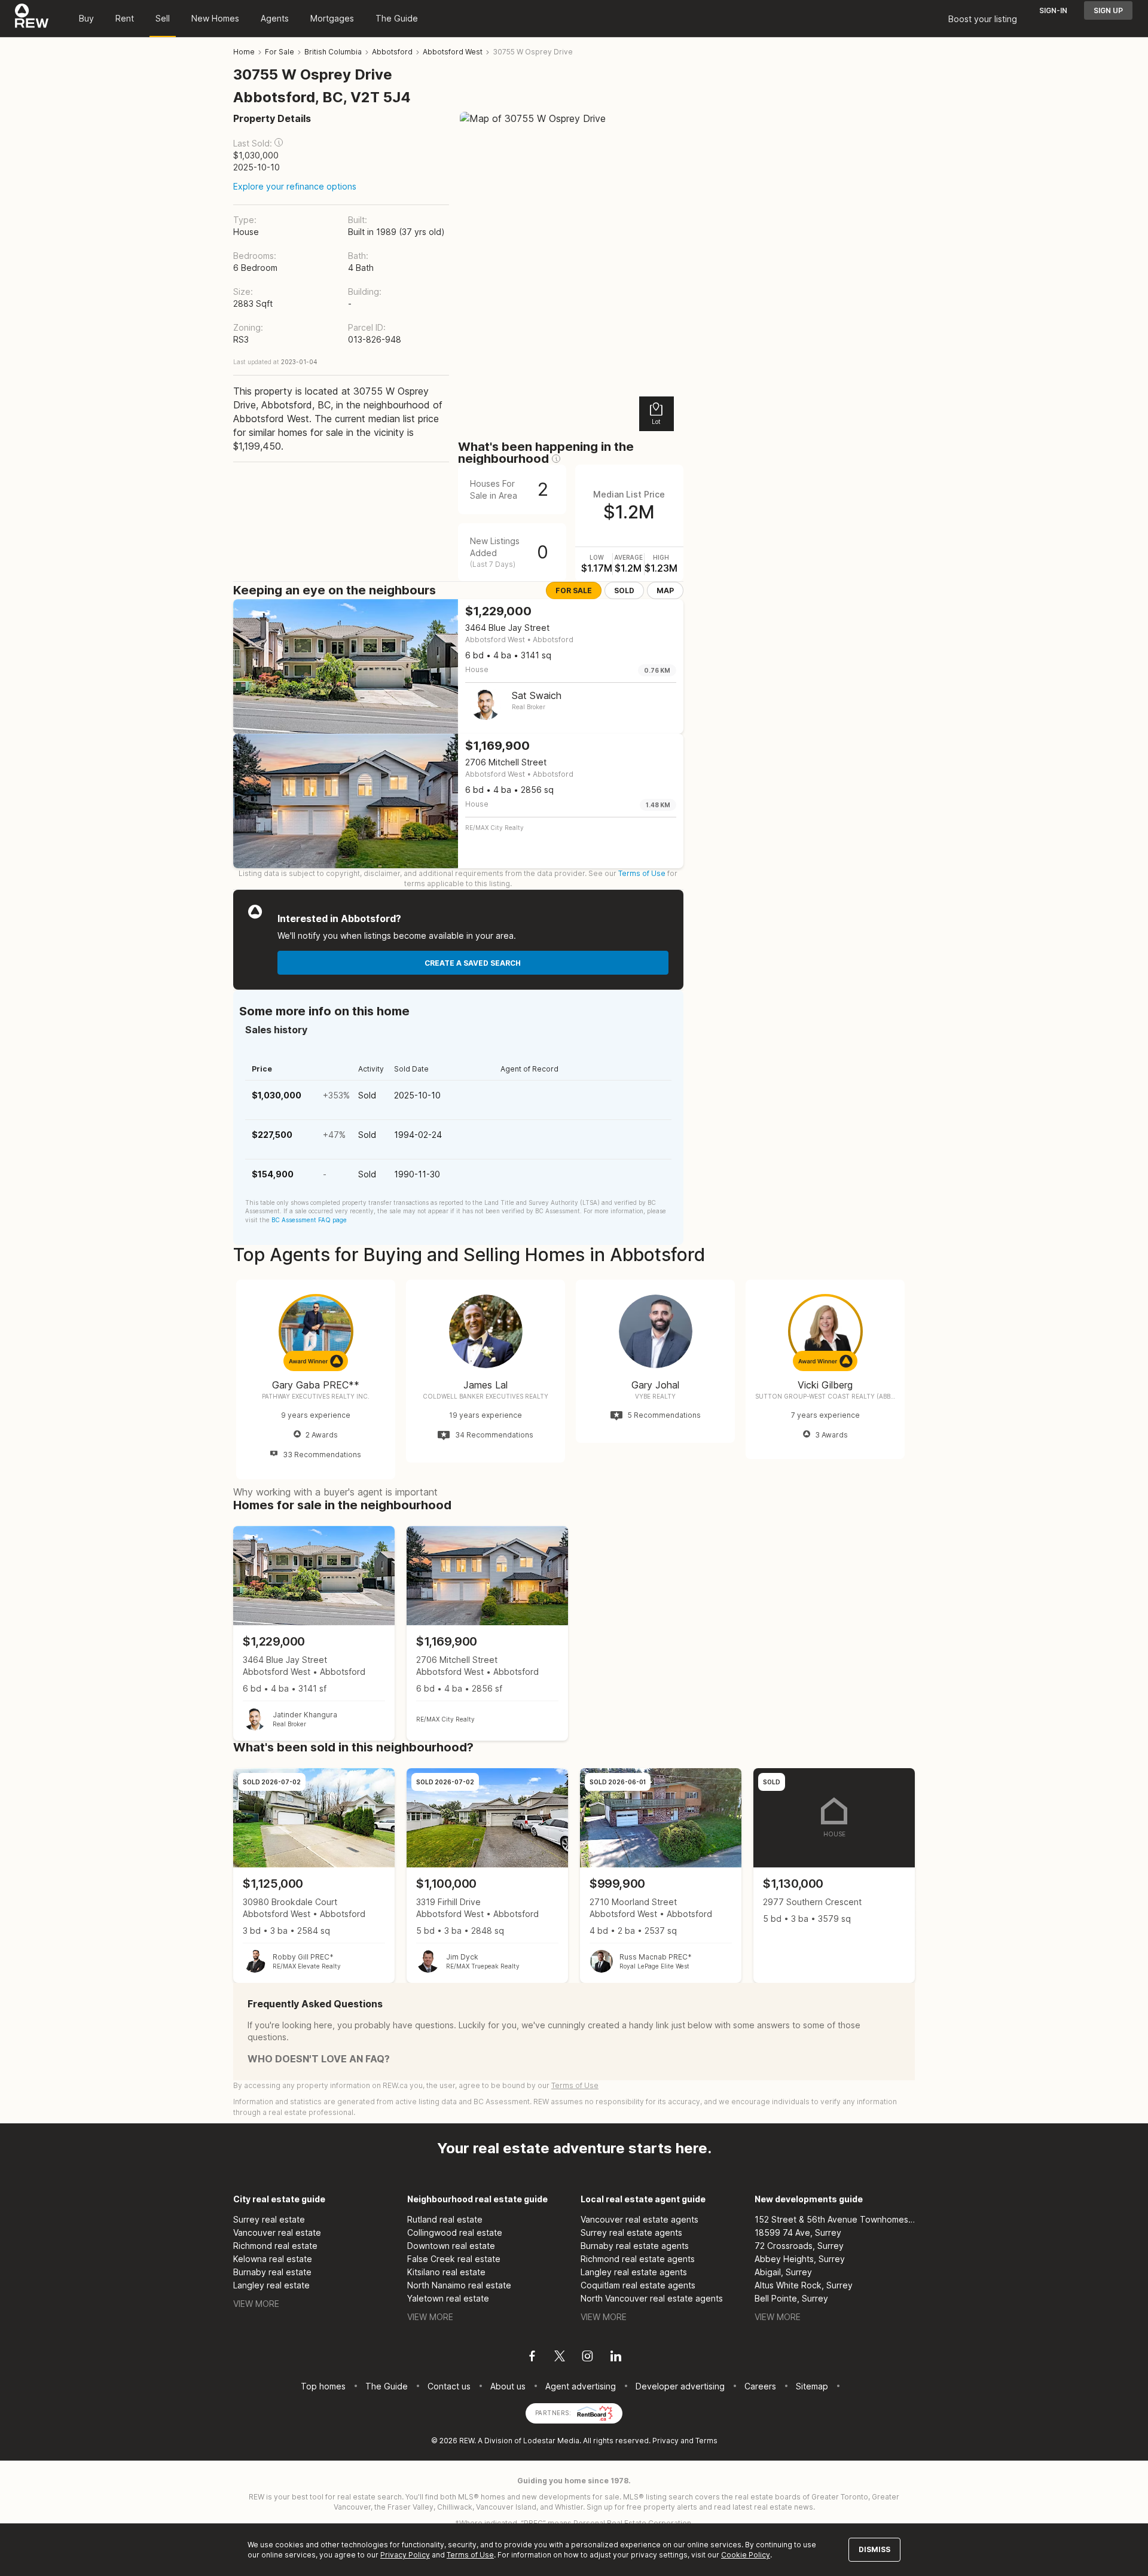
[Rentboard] (595, 2412)
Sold (624, 590)
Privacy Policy (405, 2555)
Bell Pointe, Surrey (791, 2298)
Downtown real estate (451, 2246)
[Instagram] (587, 2358)
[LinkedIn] (616, 2358)
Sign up (1108, 10)
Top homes (323, 2386)
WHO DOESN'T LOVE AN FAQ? (319, 2059)
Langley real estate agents (634, 2272)
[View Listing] (314, 1633)
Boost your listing (983, 19)
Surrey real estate (269, 2219)
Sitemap (812, 2386)
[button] (279, 142)
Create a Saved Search (473, 963)
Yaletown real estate (448, 2298)
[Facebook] (532, 2358)
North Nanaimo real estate (459, 2285)
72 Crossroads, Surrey (799, 2246)
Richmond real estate (275, 2246)
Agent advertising (581, 2386)
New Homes (215, 18)
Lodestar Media (551, 2441)
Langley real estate (271, 2285)
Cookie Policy (746, 2555)
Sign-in (1053, 10)
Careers (760, 2386)
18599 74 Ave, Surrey (798, 2232)
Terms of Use (642, 873)
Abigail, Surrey (783, 2272)
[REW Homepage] (32, 19)
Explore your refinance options (295, 186)
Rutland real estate (445, 2219)
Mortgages (332, 18)
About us (508, 2386)
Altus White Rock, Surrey (804, 2285)
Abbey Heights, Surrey (800, 2259)
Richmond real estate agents (638, 2259)
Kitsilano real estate (446, 2272)
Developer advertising (680, 2386)
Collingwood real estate (455, 2232)
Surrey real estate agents (631, 2232)
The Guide (397, 18)
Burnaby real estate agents (635, 2246)
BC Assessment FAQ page (309, 1220)
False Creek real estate (454, 2259)
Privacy (665, 2441)
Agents (275, 18)
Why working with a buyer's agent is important (335, 1492)
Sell (163, 18)
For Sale (574, 590)
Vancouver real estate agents (639, 2219)
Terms (706, 2441)
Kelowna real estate (273, 2259)
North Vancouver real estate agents (652, 2298)
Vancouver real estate (277, 2232)
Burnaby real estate (272, 2272)
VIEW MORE (256, 2304)
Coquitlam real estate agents (638, 2285)
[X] (560, 2358)
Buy (86, 18)
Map (665, 590)
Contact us (449, 2386)
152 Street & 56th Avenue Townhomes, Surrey (835, 2219)
